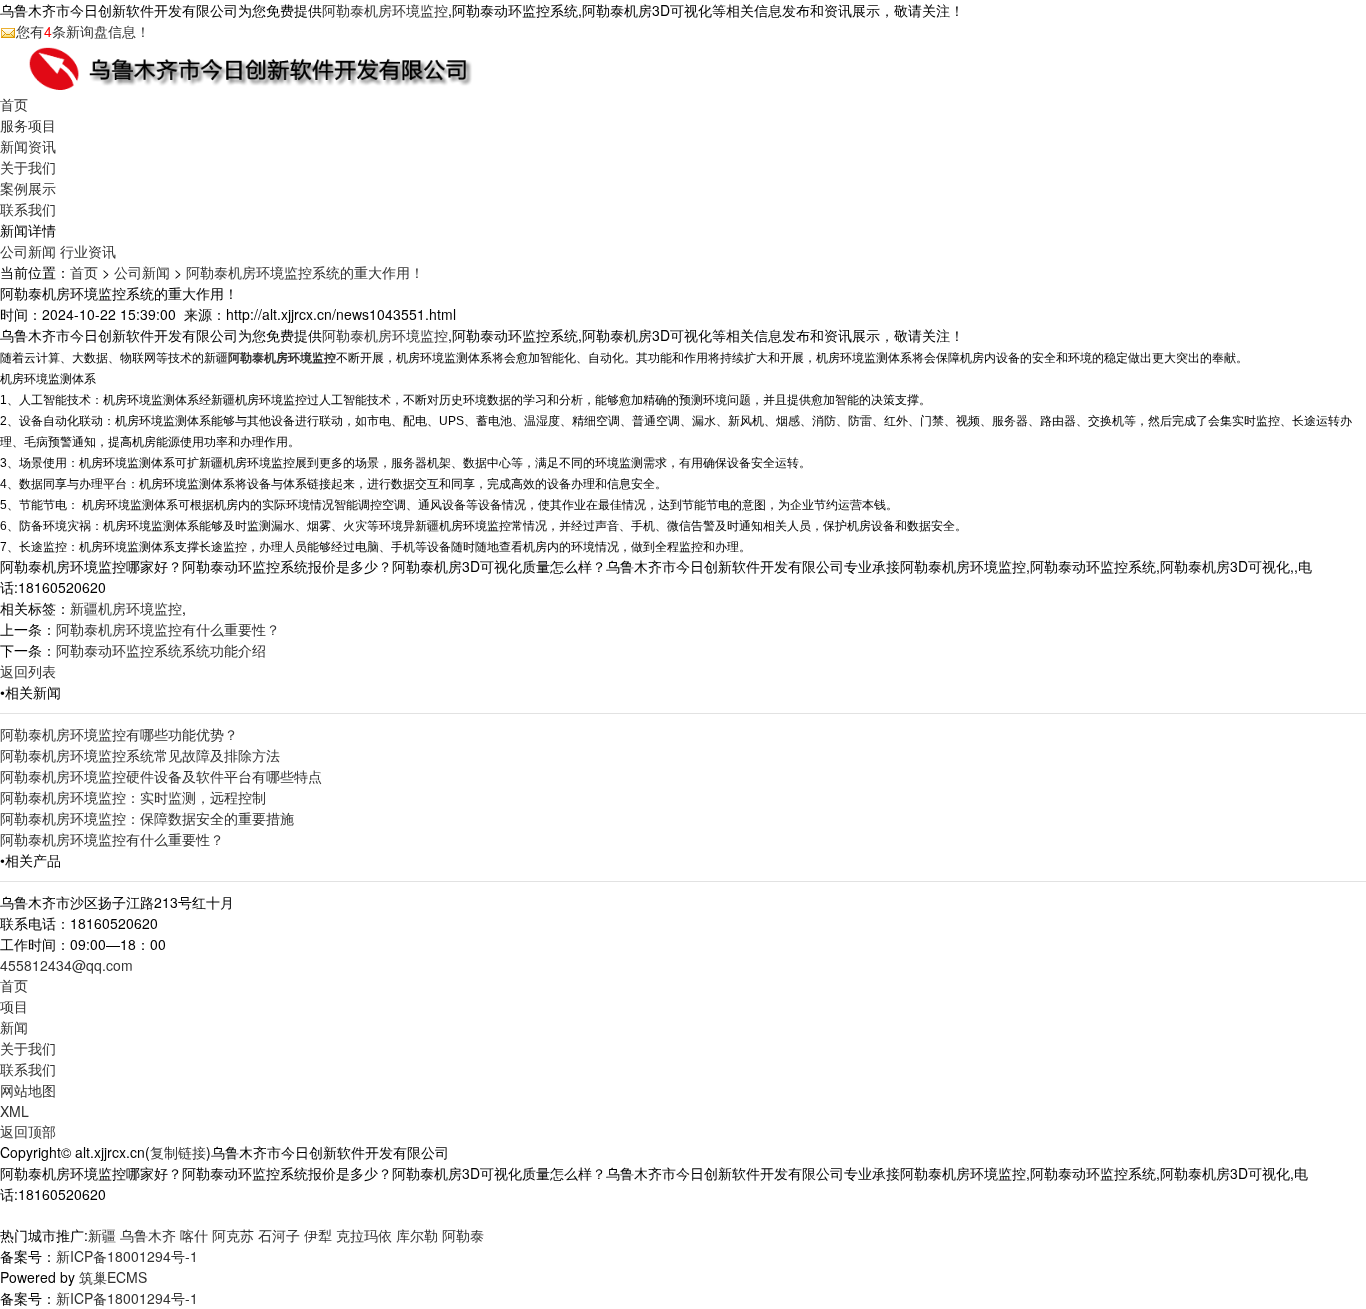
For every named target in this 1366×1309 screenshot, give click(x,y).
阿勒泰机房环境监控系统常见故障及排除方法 (140, 755)
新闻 (14, 1027)
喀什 (194, 1235)
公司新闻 (28, 251)
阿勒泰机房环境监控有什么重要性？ (168, 629)
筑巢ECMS (113, 1277)
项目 (14, 1006)
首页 (14, 104)
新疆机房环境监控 (126, 608)
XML (14, 1111)
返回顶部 (28, 1131)
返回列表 (28, 671)
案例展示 (28, 188)
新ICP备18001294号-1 (127, 1256)
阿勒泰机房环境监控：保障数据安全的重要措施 (147, 818)
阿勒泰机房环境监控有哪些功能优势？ (119, 734)
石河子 (279, 1235)
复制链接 (178, 1152)
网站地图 (28, 1090)
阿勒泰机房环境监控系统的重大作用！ (305, 272)
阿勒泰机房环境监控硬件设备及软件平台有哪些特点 (161, 776)
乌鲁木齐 (148, 1235)
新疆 (102, 1235)
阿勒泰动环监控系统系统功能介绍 (161, 650)
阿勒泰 (463, 1235)
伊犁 (318, 1235)
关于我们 (28, 167)
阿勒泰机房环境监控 (385, 10)
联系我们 (28, 209)
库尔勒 (417, 1235)
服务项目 (28, 125)
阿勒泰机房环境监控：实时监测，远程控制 (133, 797)
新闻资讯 (28, 146)
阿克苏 (233, 1235)
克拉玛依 (364, 1235)
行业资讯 (88, 251)
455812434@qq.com (66, 965)
